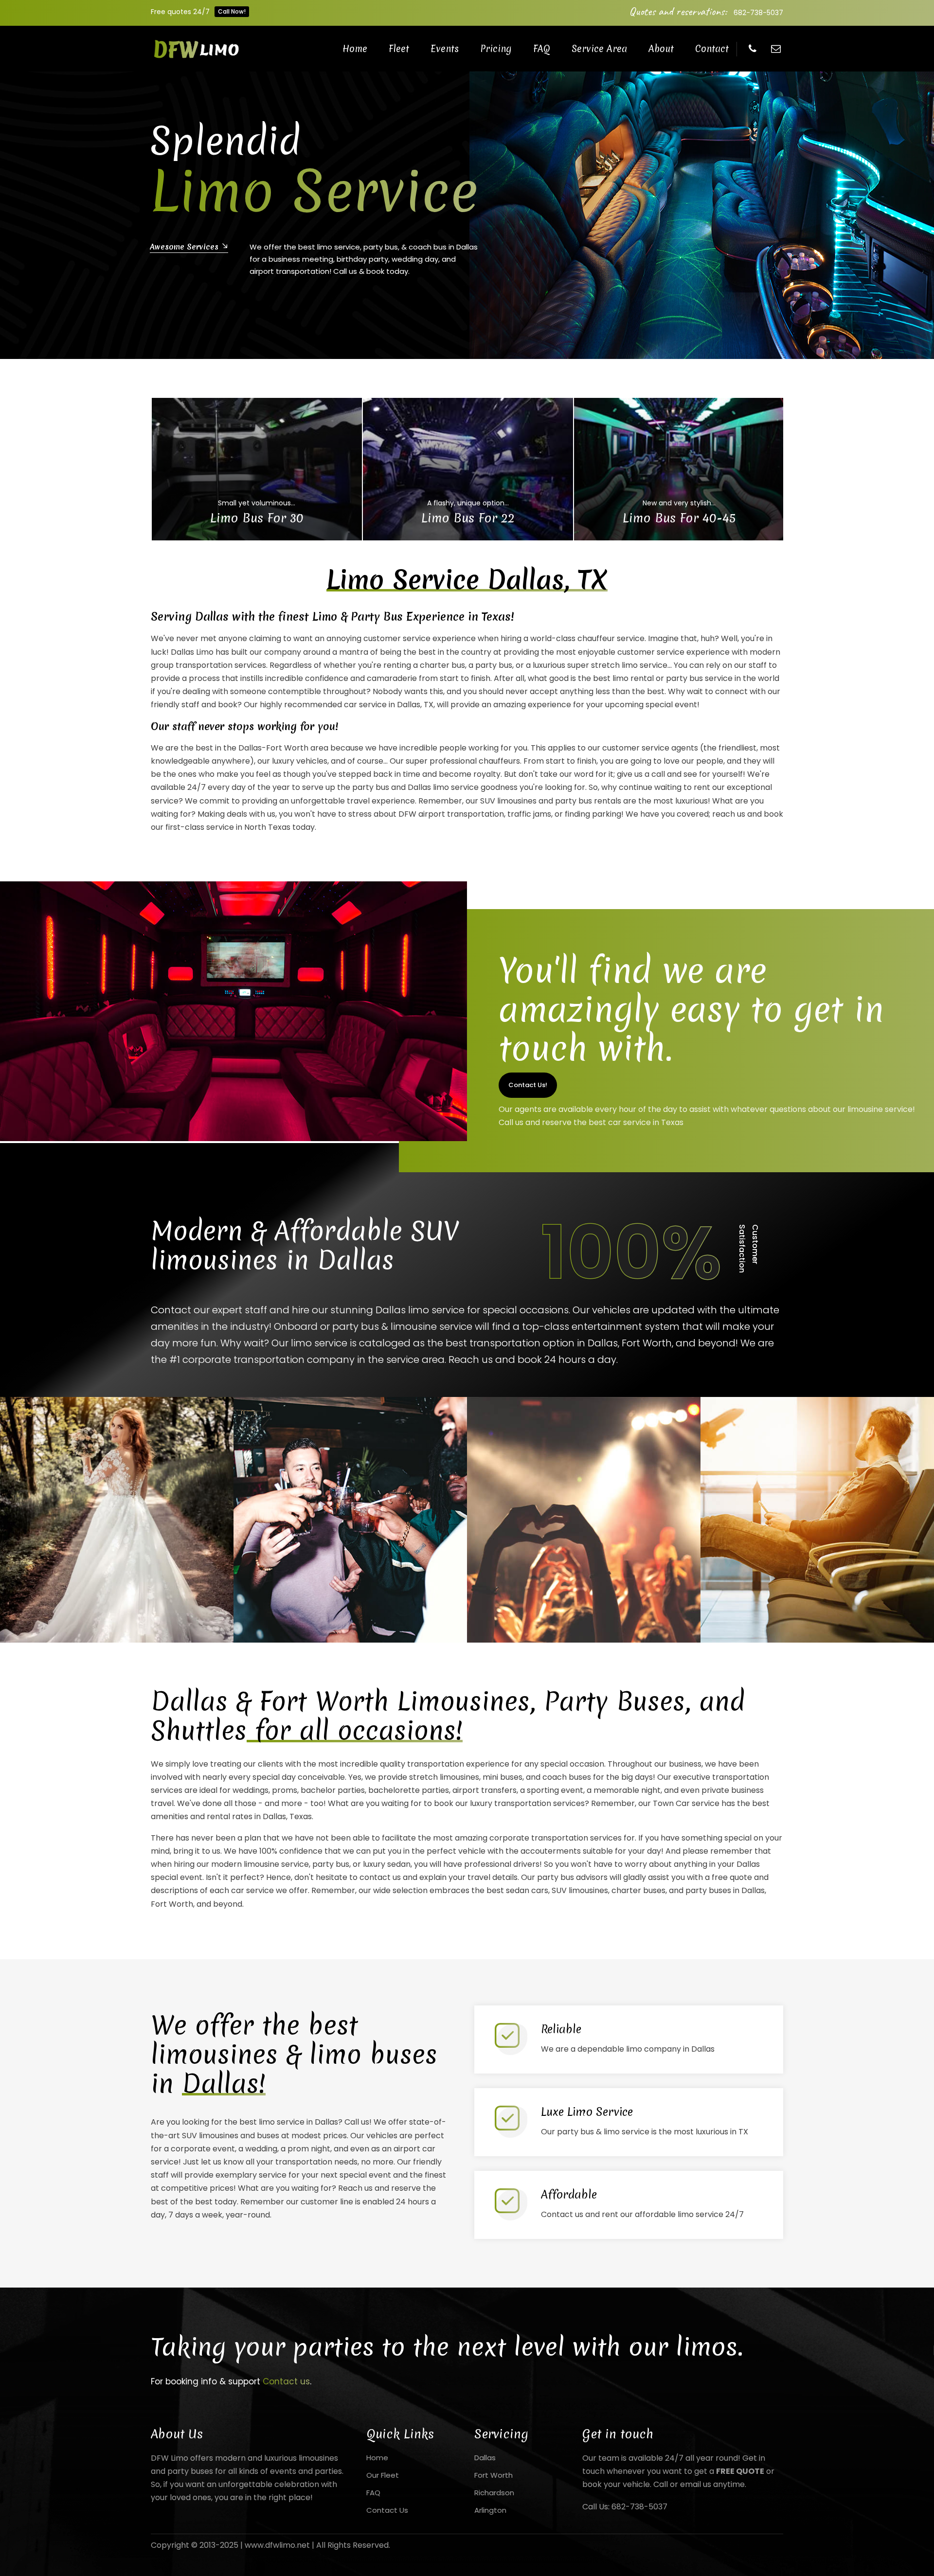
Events (445, 49)
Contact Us (387, 2510)
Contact (712, 49)
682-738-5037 (758, 13)
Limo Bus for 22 (468, 518)
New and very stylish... (679, 503)
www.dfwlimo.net (277, 2545)
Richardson (494, 2493)
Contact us (286, 2381)
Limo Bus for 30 (257, 518)
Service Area (599, 49)
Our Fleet (383, 2475)
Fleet (399, 49)
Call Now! (232, 11)
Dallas (485, 2458)
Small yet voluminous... (257, 503)
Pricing (496, 49)
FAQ (542, 49)
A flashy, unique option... (468, 503)
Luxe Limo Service (587, 2112)
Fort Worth (494, 2475)
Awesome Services (741, 246)
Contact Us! (528, 1085)
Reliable (561, 2029)
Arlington (490, 2510)
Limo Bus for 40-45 (679, 518)
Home (355, 49)
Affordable (569, 2195)
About (661, 49)
